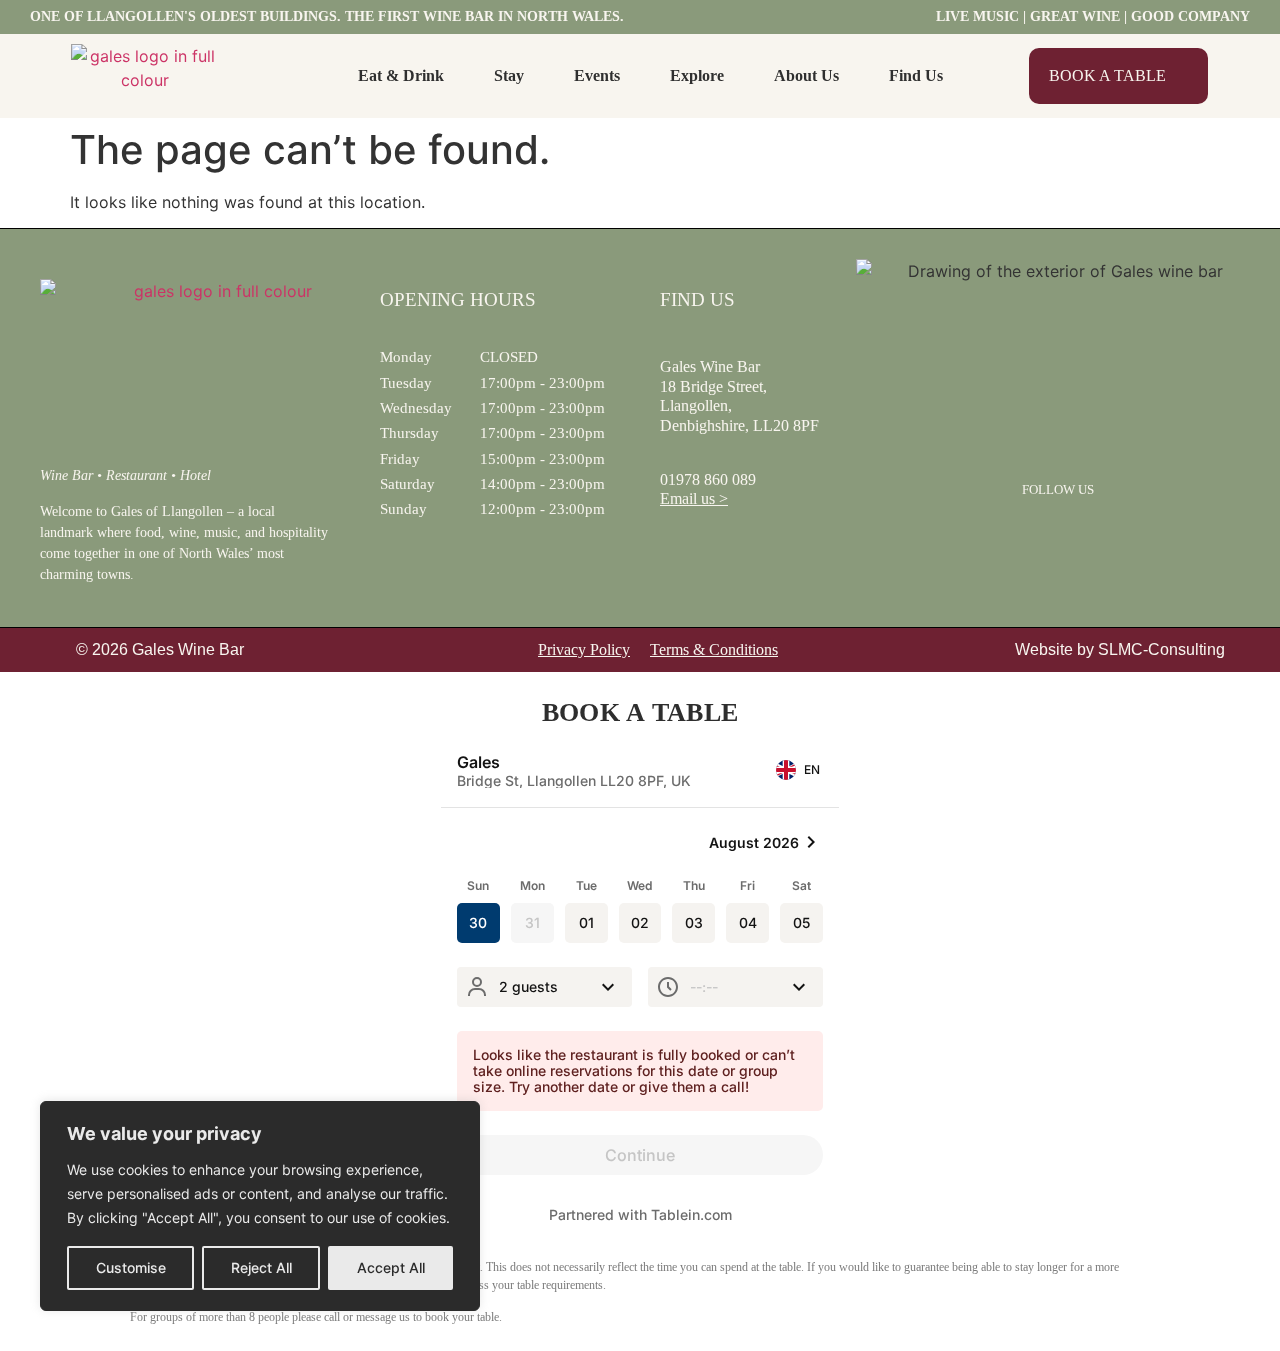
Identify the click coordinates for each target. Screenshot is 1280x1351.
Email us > (694, 498)
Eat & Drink (401, 75)
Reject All (261, 1267)
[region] (260, 1206)
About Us (806, 75)
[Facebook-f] (1032, 533)
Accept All (391, 1267)
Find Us (916, 75)
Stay (509, 75)
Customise (131, 1267)
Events (597, 75)
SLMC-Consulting (1161, 649)
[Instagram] (1084, 533)
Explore (697, 75)
